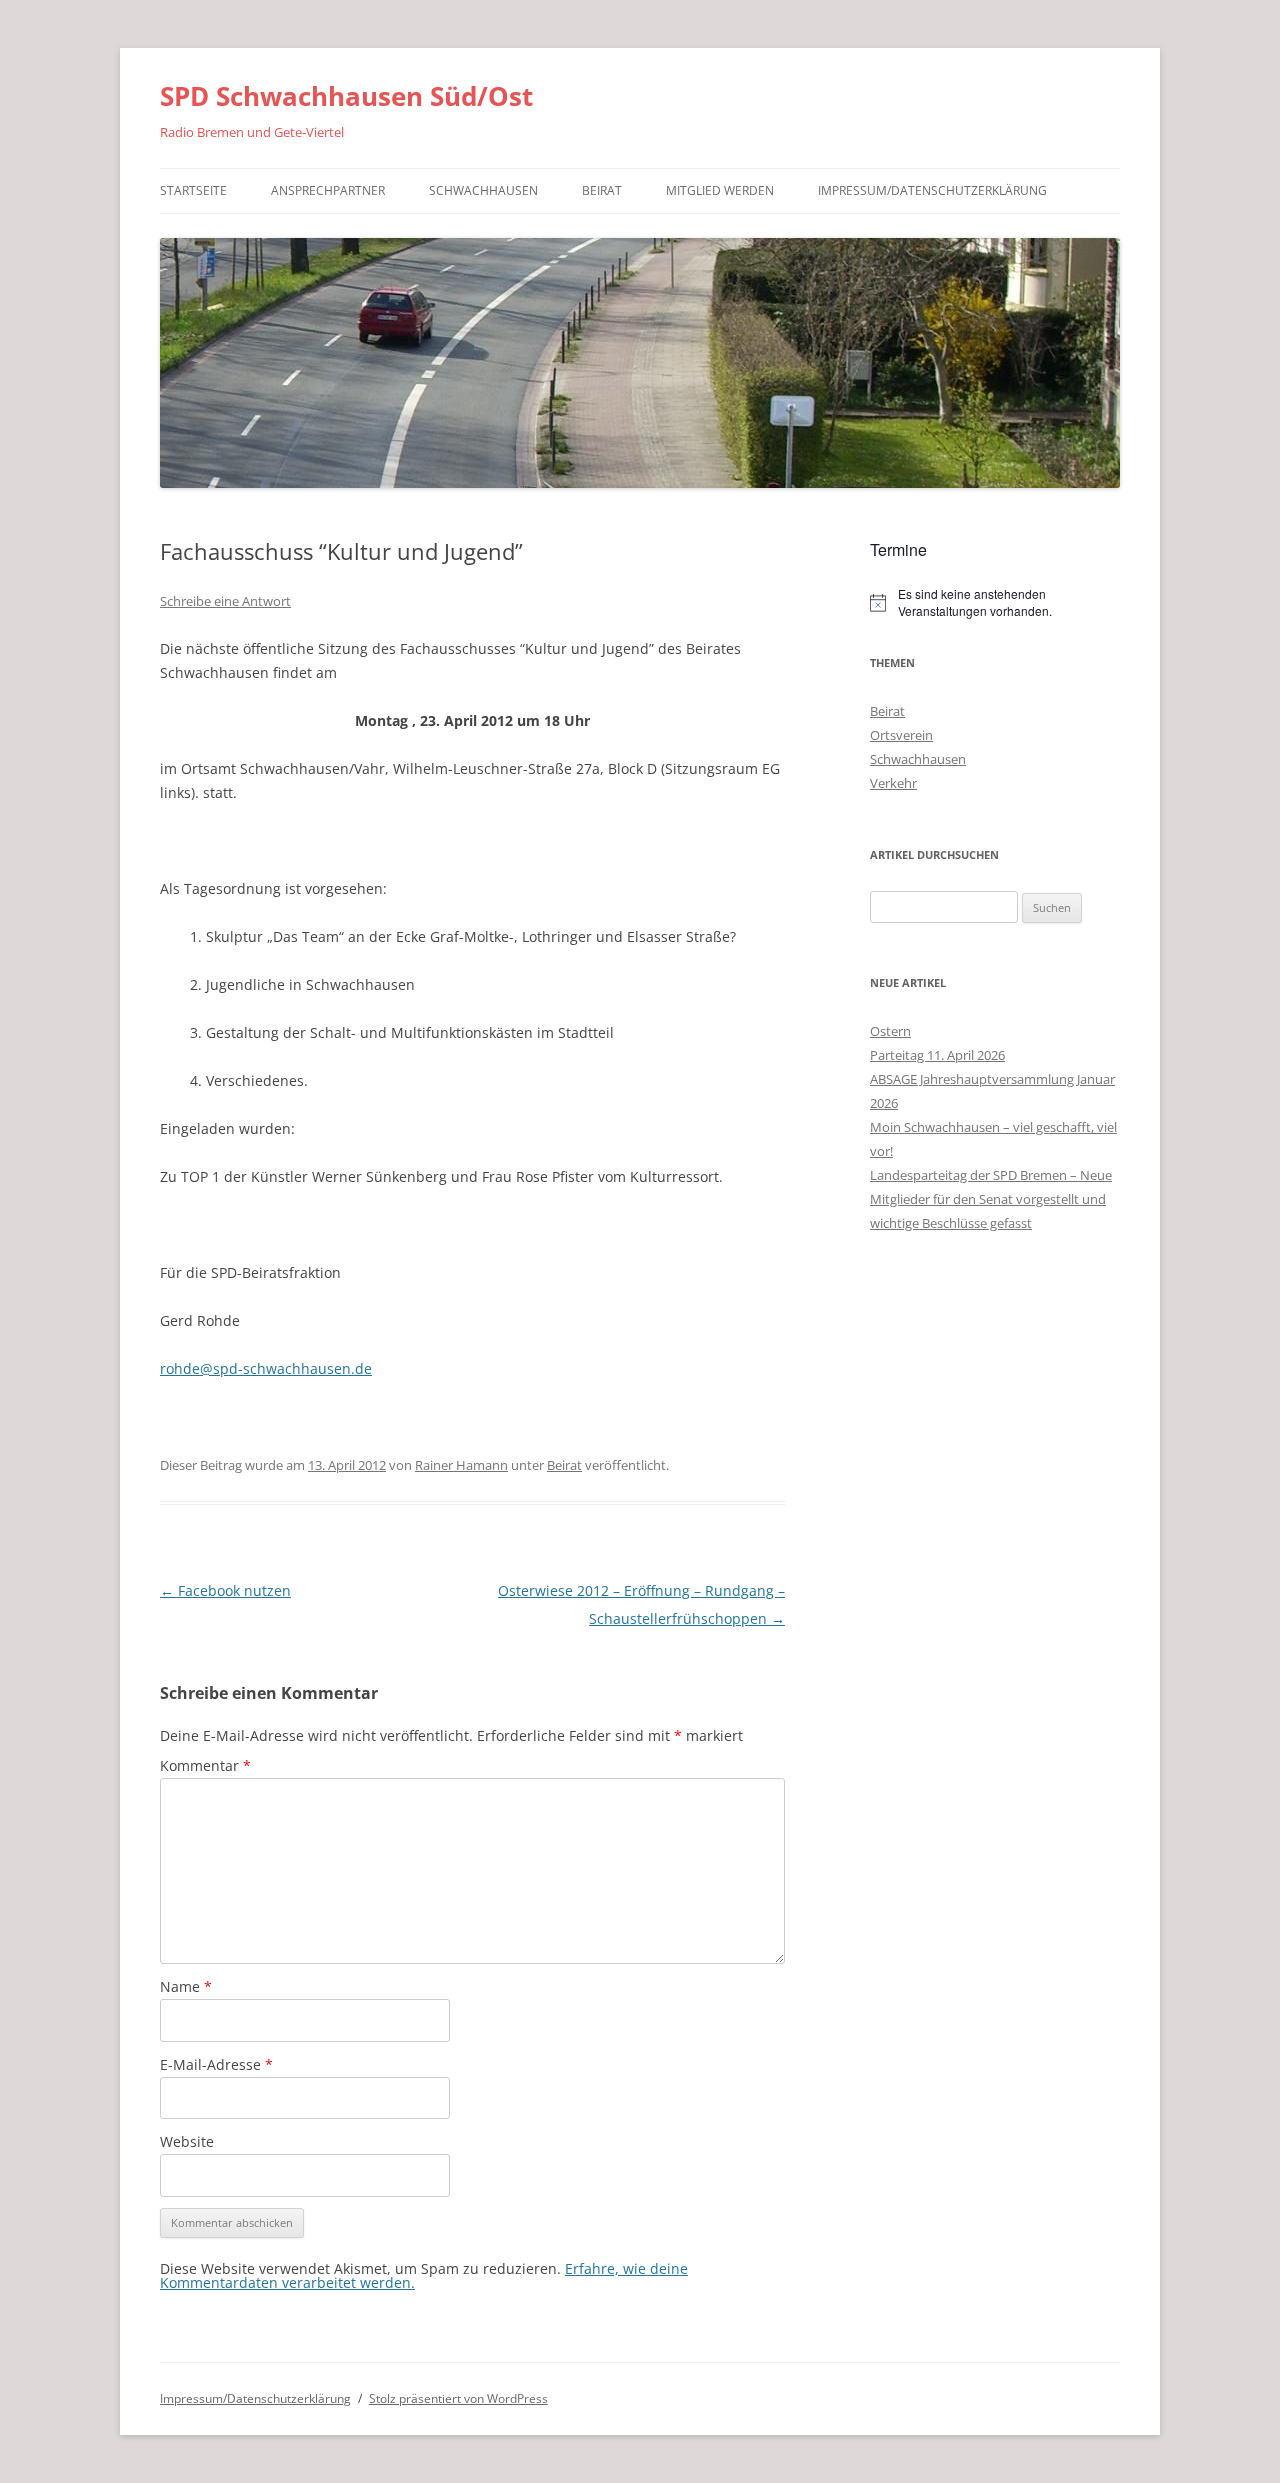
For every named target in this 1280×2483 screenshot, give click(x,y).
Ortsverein (901, 735)
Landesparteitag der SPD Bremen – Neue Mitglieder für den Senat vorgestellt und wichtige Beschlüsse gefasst (991, 1199)
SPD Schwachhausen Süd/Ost (346, 96)
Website (187, 2141)
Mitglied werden (720, 190)
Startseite (193, 190)
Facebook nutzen (225, 1590)
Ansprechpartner (328, 190)
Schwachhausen (483, 190)
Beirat (602, 190)
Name (186, 1986)
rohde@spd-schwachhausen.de (266, 1368)
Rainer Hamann (461, 1465)
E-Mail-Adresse (216, 2064)
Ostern (890, 1031)
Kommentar (205, 1765)
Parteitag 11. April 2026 (937, 1055)
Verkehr (893, 783)
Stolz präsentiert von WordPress (458, 2398)
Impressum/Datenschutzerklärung (932, 190)
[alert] (995, 602)
